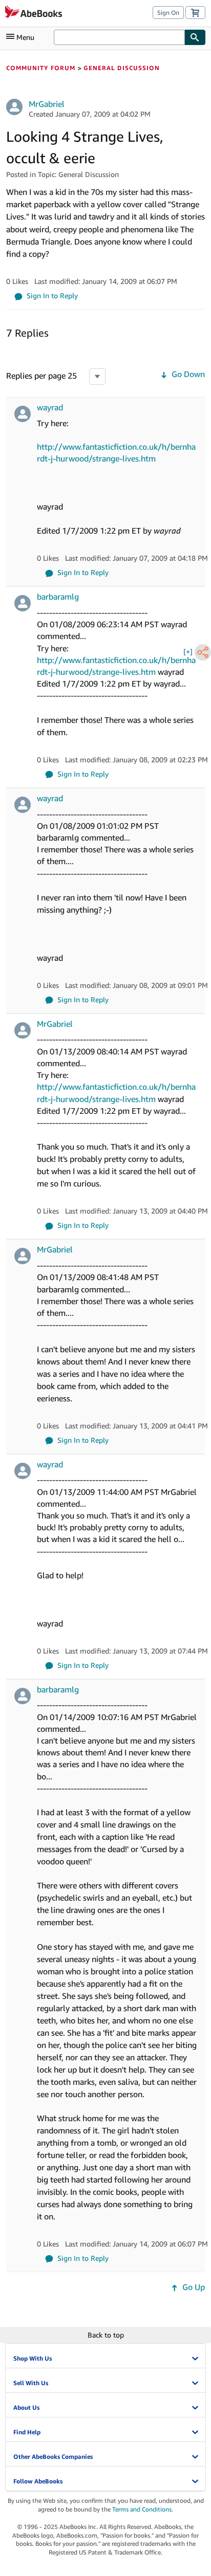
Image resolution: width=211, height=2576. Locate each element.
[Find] (195, 37)
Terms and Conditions (142, 2509)
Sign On (168, 13)
